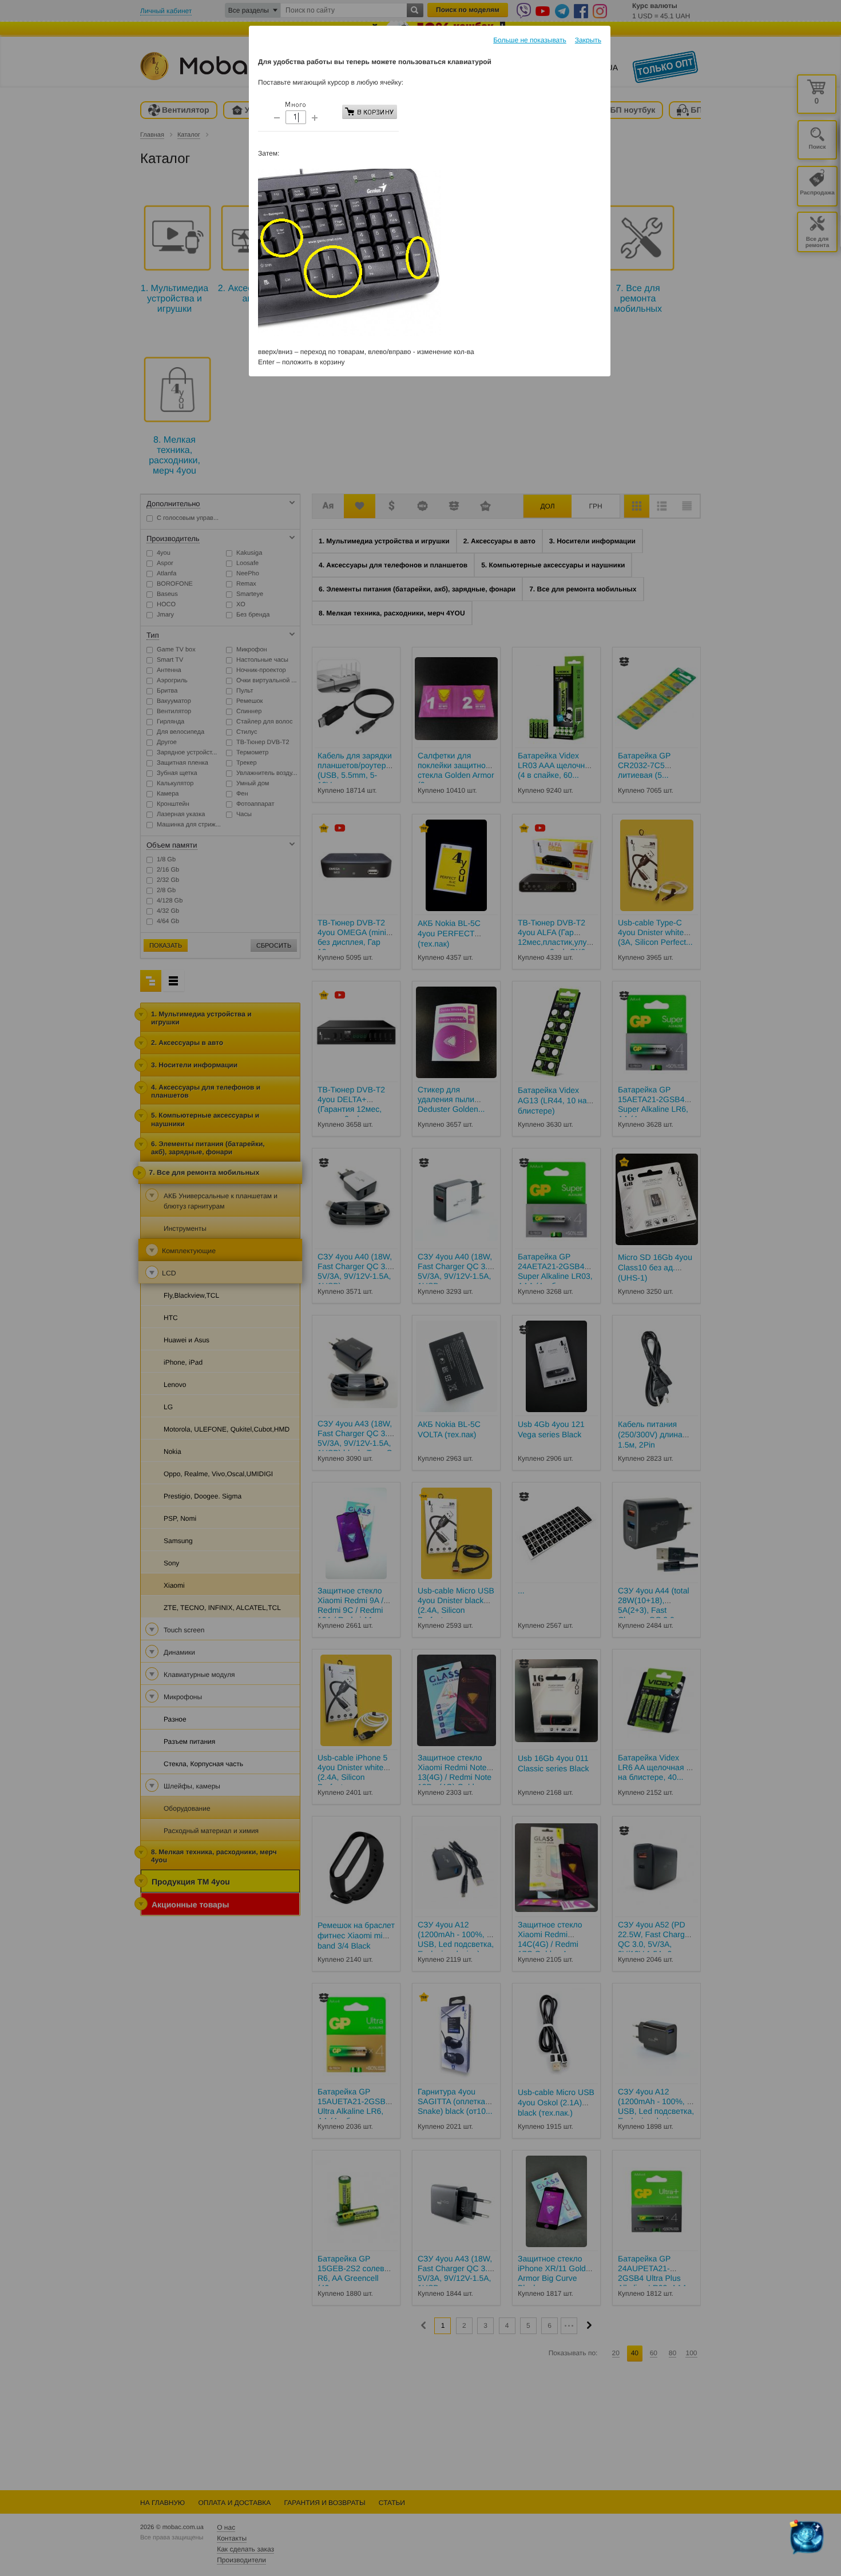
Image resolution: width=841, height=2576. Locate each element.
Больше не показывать (530, 40)
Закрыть (588, 40)
